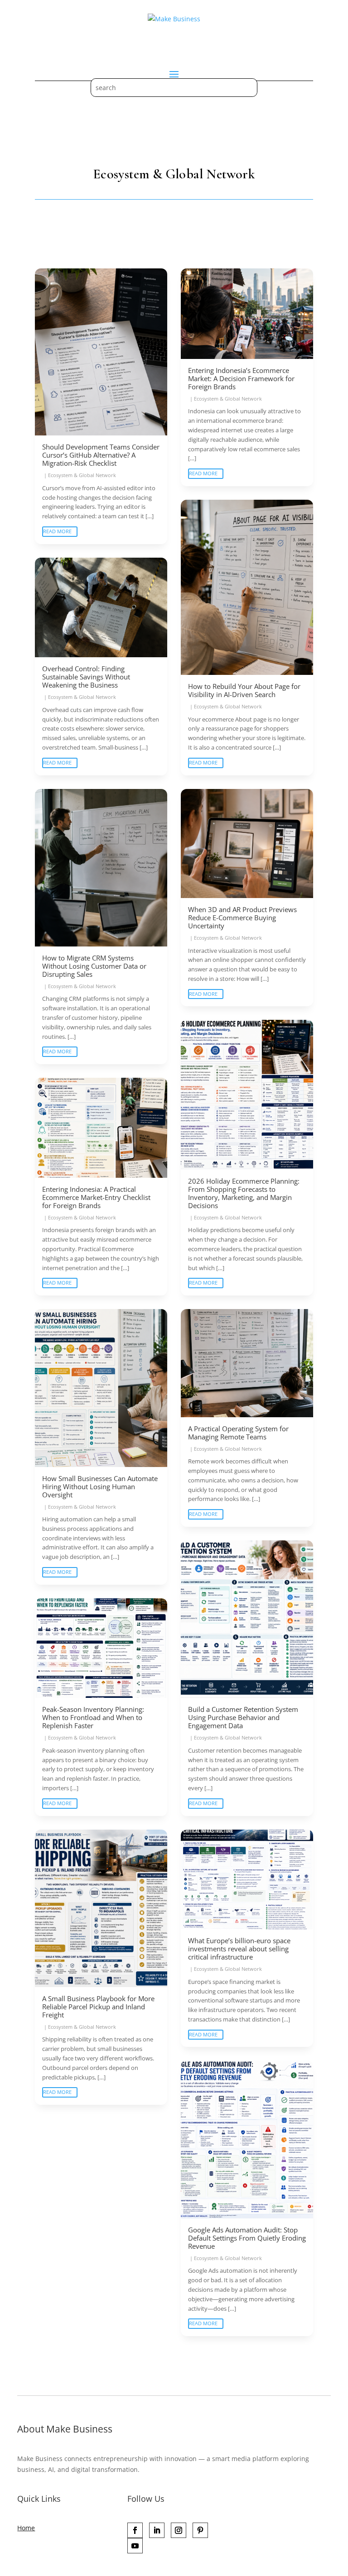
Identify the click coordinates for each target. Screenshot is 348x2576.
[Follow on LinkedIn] (157, 2530)
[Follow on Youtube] (135, 2546)
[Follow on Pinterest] (200, 2530)
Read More (57, 531)
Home (26, 2528)
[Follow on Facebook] (135, 2530)
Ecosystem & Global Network (82, 475)
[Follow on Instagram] (179, 2530)
